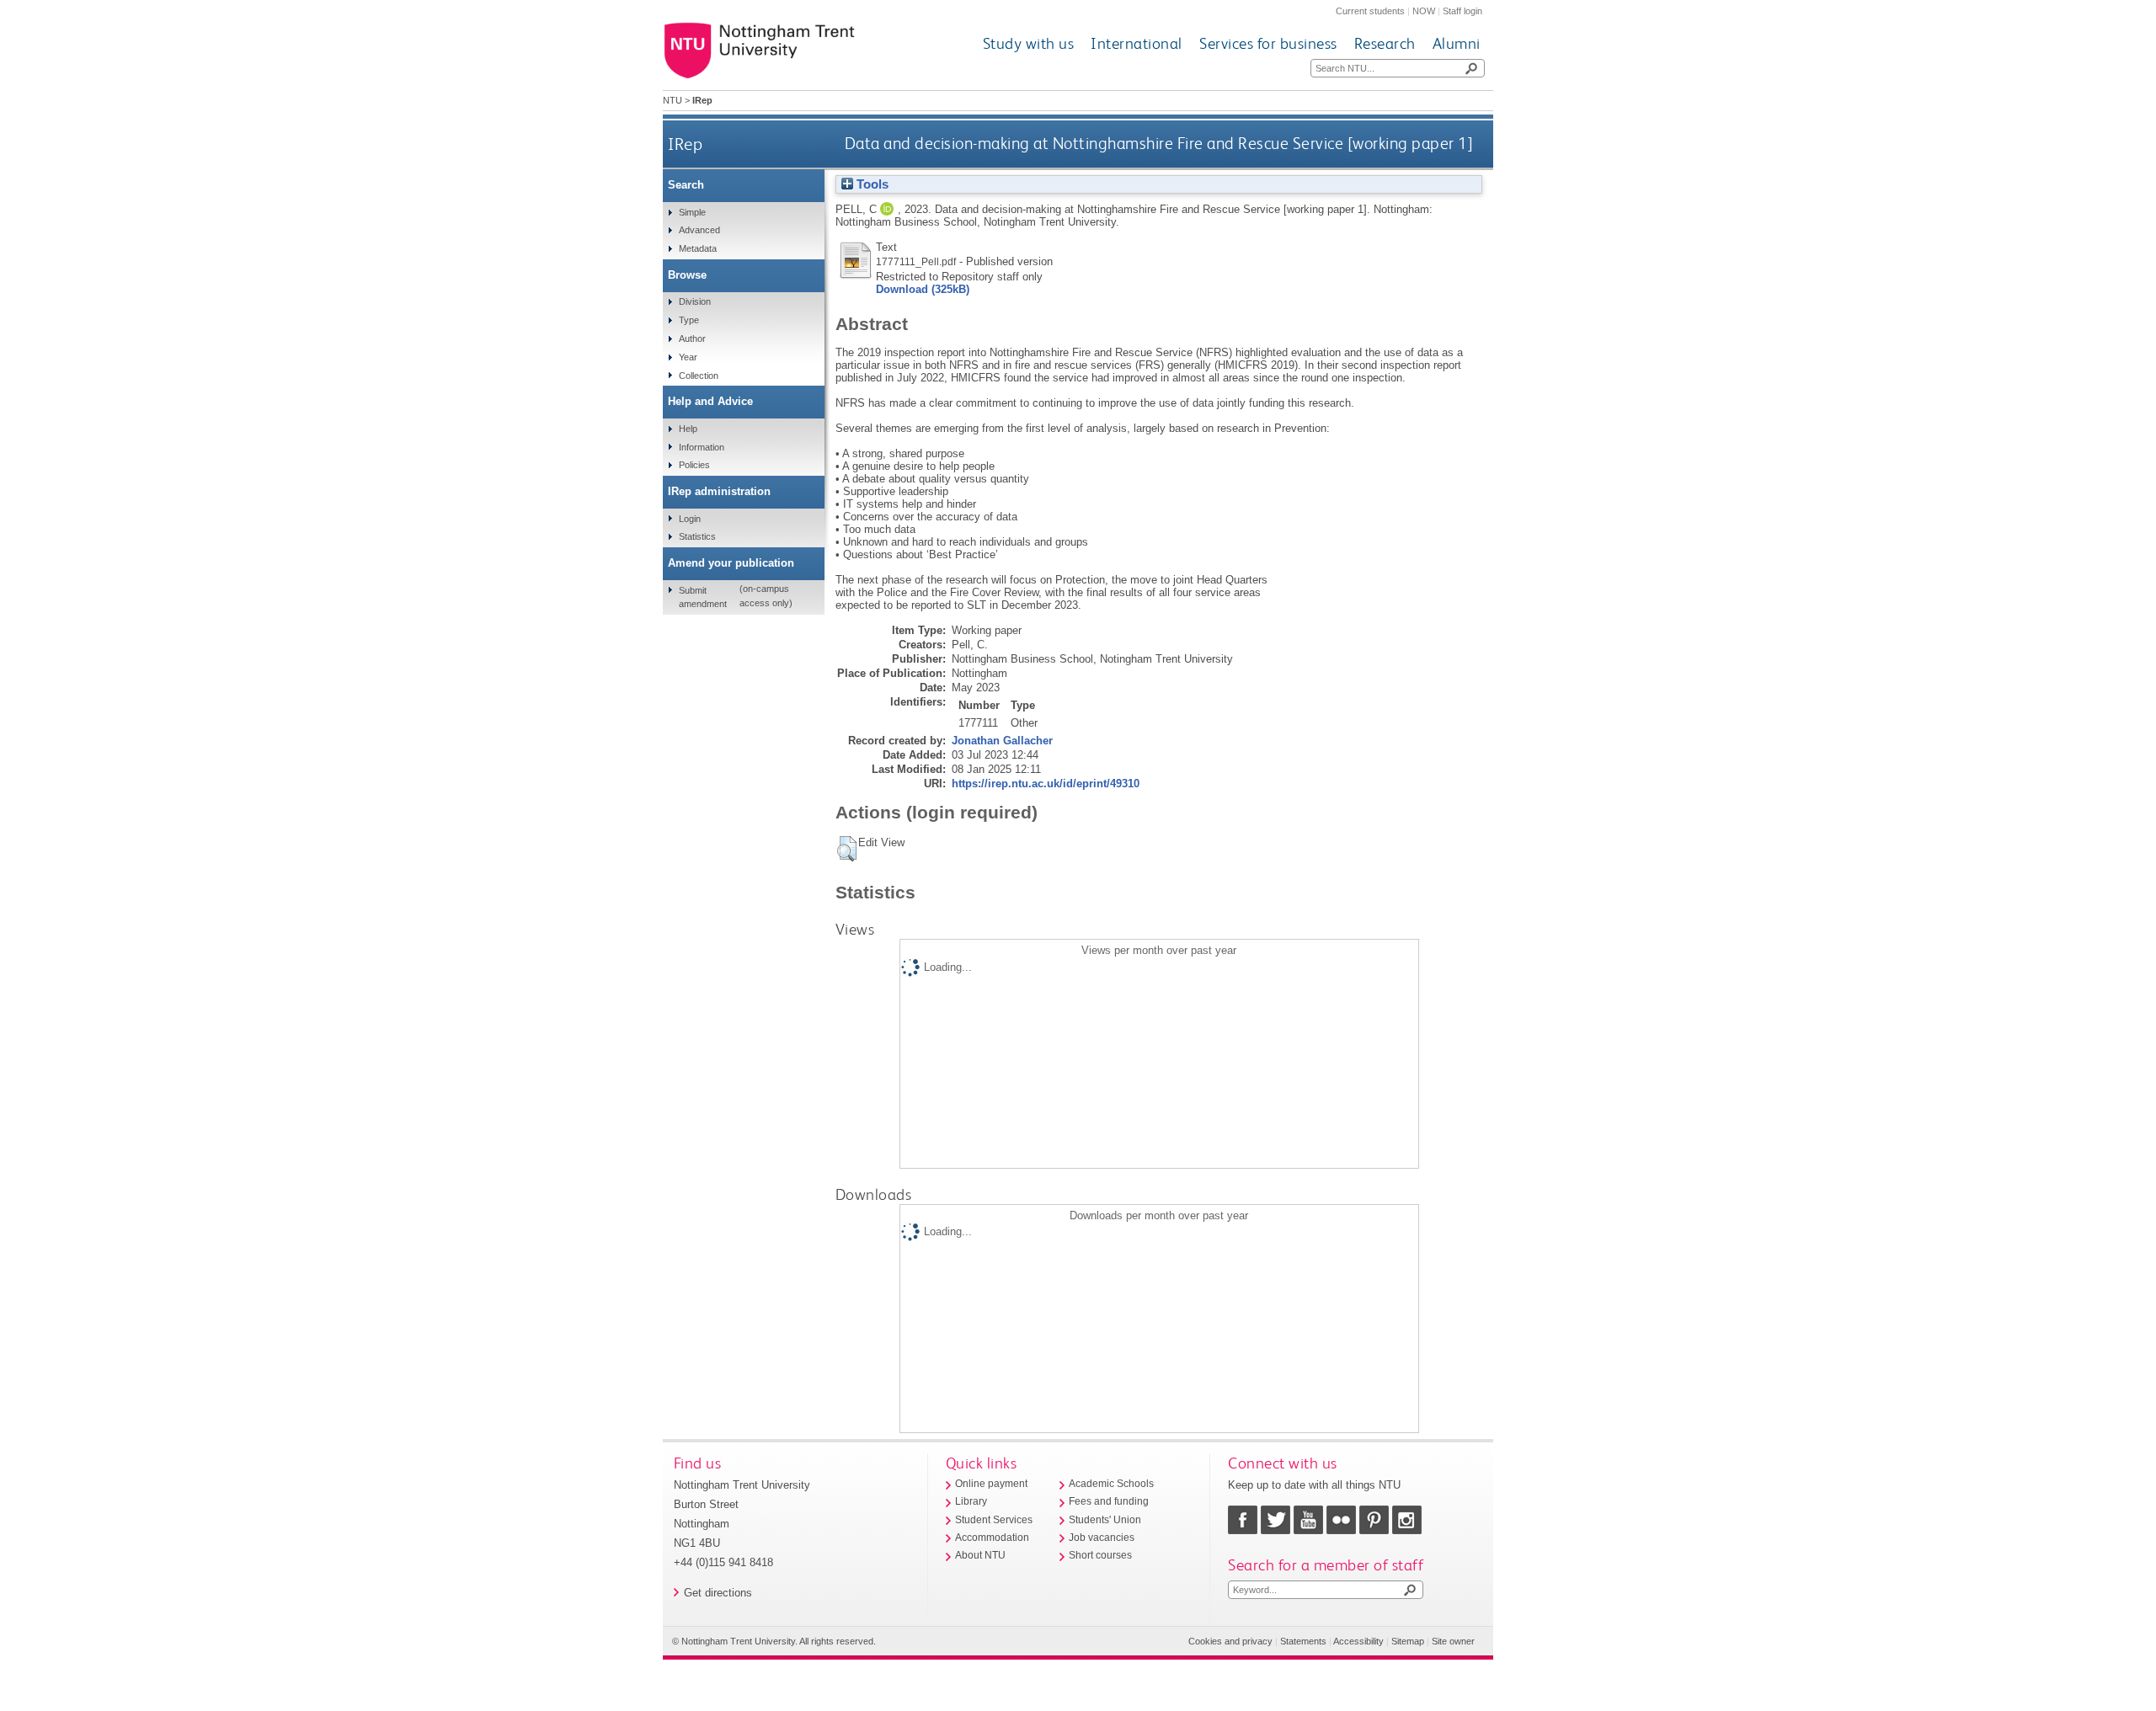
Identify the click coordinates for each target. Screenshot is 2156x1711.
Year (688, 357)
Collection (699, 376)
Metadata (698, 248)
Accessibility (1358, 1641)
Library (971, 1501)
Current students (1370, 11)
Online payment (991, 1484)
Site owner (1453, 1641)
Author (692, 338)
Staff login (1462, 11)
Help (688, 429)
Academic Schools (1111, 1484)
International (1137, 43)
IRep (685, 144)
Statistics (697, 536)
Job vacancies (1102, 1538)
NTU (672, 100)
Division (695, 301)
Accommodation (992, 1538)
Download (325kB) (923, 289)
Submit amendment (703, 597)
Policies (694, 465)
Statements (1303, 1641)
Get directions (718, 1593)
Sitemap (1408, 1641)
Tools (871, 184)
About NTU (980, 1555)
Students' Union (1105, 1520)
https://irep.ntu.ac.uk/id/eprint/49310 (1046, 784)
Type (689, 320)
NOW (1424, 11)
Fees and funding (1109, 1501)
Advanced (699, 230)
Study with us (1029, 43)
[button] (847, 849)
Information (702, 447)
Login (690, 519)
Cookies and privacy (1230, 1641)
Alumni (1457, 43)
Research (1385, 43)
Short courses (1100, 1555)
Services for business (1268, 43)
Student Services (994, 1520)
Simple (692, 212)
